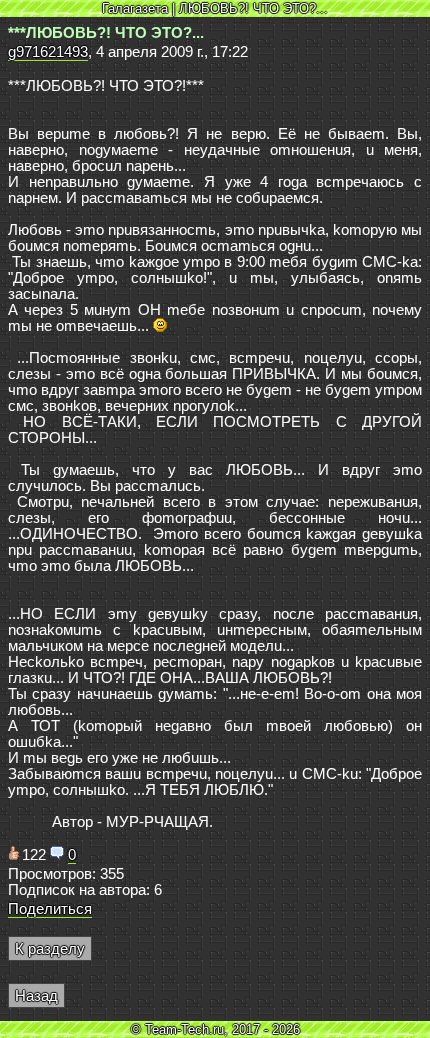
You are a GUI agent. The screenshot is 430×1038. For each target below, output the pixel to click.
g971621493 (48, 52)
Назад (36, 996)
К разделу (50, 949)
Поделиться (50, 909)
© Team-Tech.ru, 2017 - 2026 (215, 1029)
